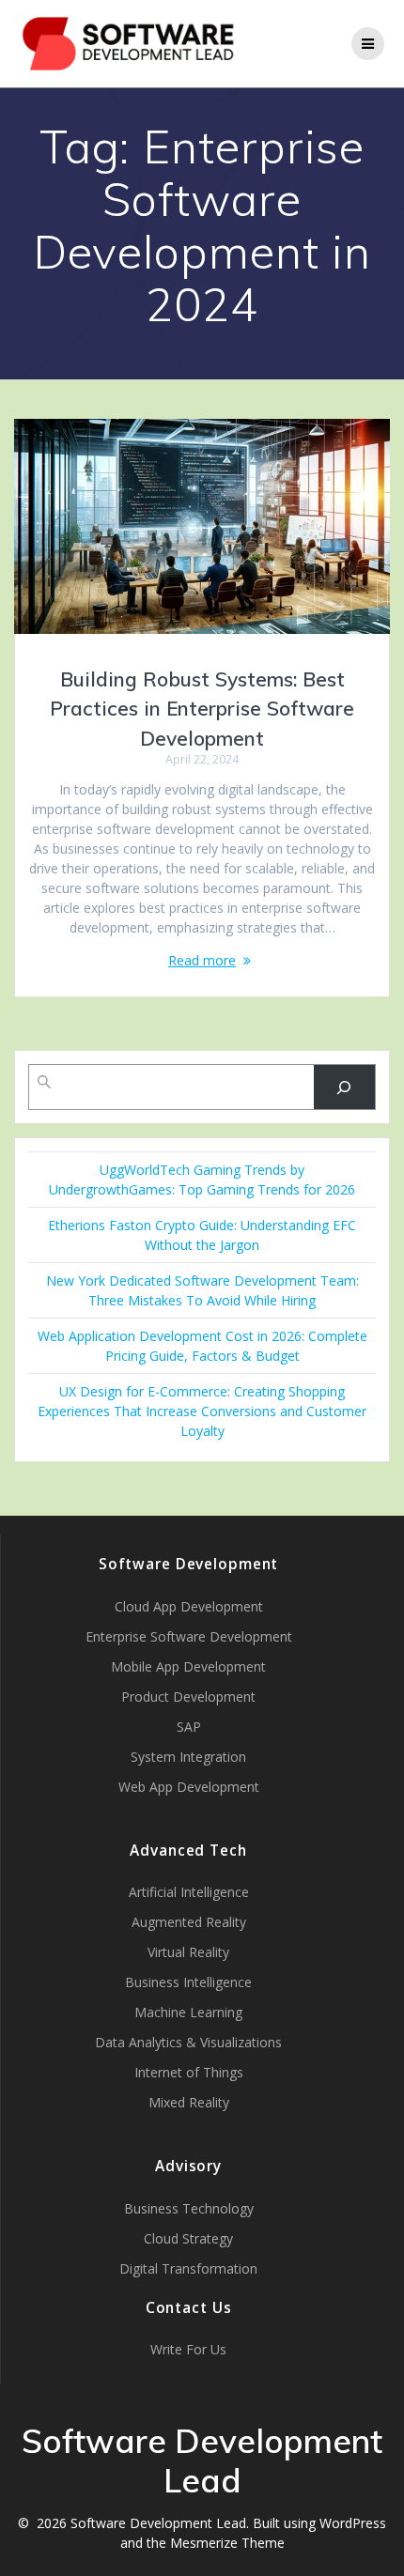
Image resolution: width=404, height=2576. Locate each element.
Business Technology (189, 2208)
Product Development (188, 1697)
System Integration (188, 1757)
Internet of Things (189, 2072)
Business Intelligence (188, 1982)
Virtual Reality (188, 1952)
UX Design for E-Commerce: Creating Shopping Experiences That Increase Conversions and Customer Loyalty (202, 1411)
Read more (202, 960)
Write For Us (188, 2349)
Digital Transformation (188, 2268)
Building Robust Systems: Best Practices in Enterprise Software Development (202, 709)
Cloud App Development (189, 1606)
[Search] (344, 1087)
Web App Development (189, 1787)
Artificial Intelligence (189, 1892)
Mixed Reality (189, 2102)
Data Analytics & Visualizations (188, 2042)
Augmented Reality (189, 1922)
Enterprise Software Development (189, 1636)
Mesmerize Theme (227, 2543)
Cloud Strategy (188, 2238)
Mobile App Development (188, 1666)
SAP (189, 1727)
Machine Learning (188, 2012)
